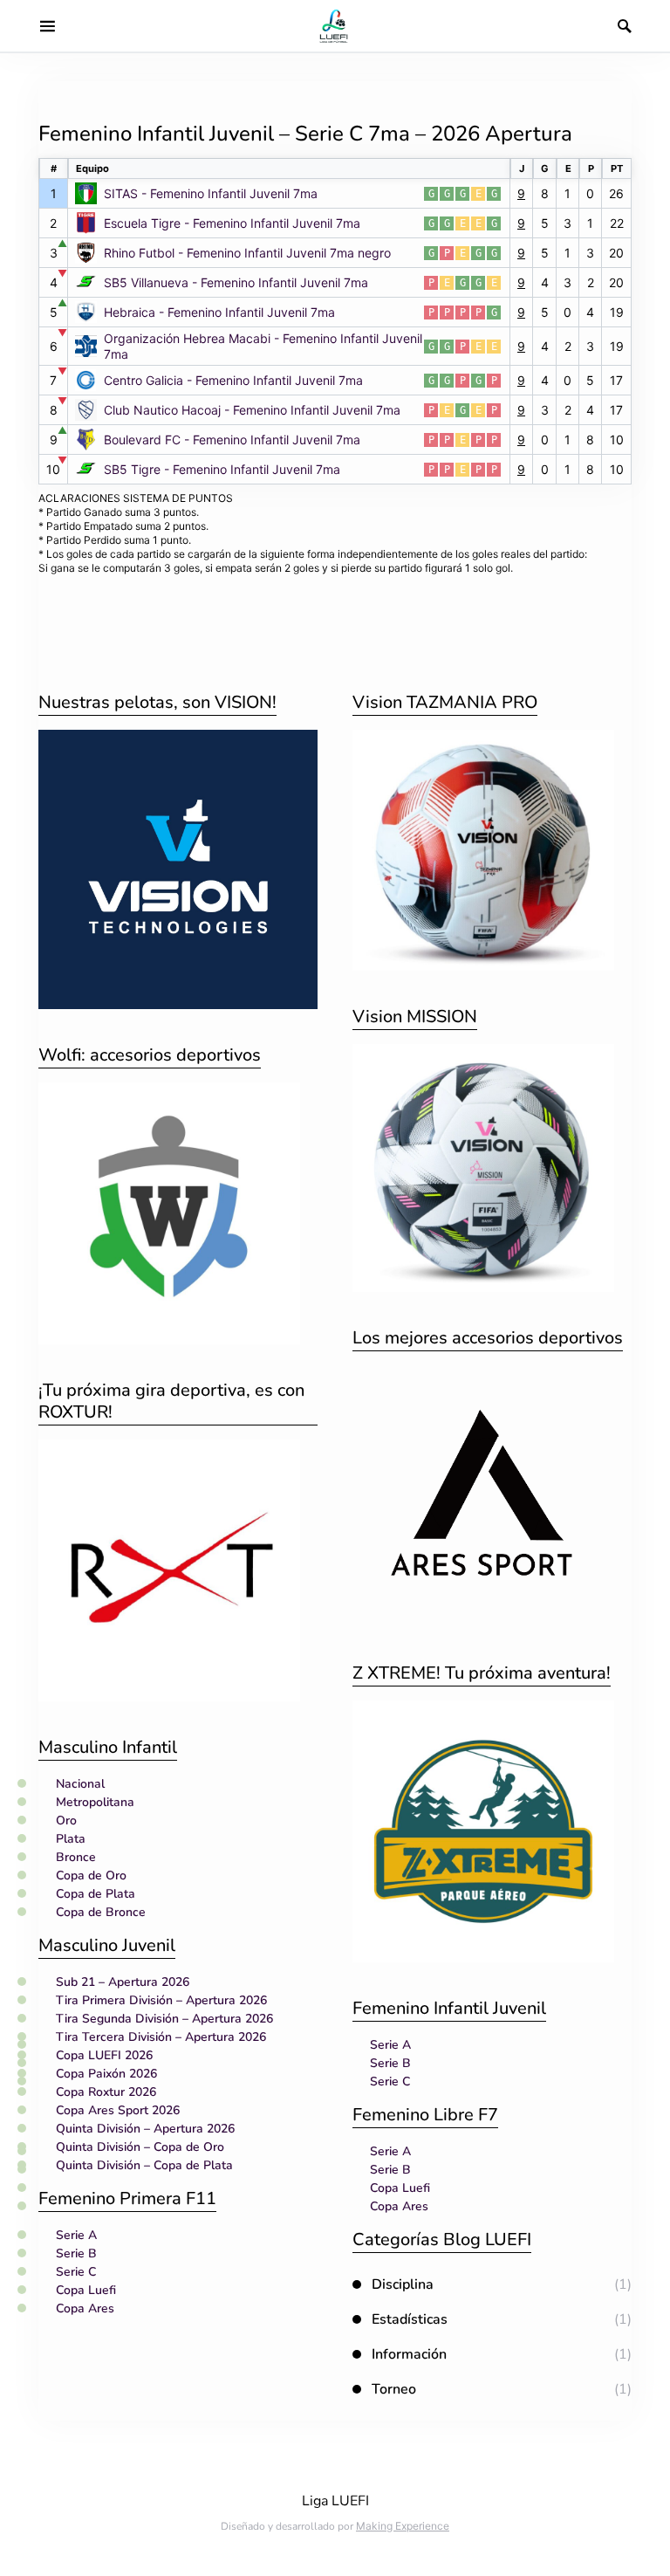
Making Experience (403, 2526)
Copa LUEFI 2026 (104, 2055)
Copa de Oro (91, 1875)
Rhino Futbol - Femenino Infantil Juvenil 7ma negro (247, 253)
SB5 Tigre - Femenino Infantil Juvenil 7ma (222, 469)
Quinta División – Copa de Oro (140, 2147)
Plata (71, 1839)
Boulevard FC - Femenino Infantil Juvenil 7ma (232, 440)
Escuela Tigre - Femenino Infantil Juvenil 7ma (232, 223)
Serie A (76, 2235)
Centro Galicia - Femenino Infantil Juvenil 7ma (233, 380)
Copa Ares (85, 2308)
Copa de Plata (96, 1894)
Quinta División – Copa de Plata (144, 2165)
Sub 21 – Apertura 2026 (123, 1982)
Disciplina (403, 2284)
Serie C (76, 2272)
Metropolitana (95, 1802)
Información (409, 2354)
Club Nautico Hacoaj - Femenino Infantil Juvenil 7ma (252, 410)
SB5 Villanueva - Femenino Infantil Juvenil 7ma (236, 282)
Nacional (80, 1784)
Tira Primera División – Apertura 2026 (161, 2000)
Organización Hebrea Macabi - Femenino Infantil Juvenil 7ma (263, 346)
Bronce (76, 1857)
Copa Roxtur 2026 (106, 2092)
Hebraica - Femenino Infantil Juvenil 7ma (219, 312)
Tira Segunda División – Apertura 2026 (164, 2019)
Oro (66, 1820)
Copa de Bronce (101, 1912)
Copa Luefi (86, 2290)
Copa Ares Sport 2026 (118, 2110)
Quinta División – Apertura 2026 (145, 2129)
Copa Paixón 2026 (106, 2074)
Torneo (394, 2389)
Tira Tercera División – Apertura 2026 (161, 2037)
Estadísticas (410, 2319)
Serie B (76, 2253)
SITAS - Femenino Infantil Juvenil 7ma (211, 193)
